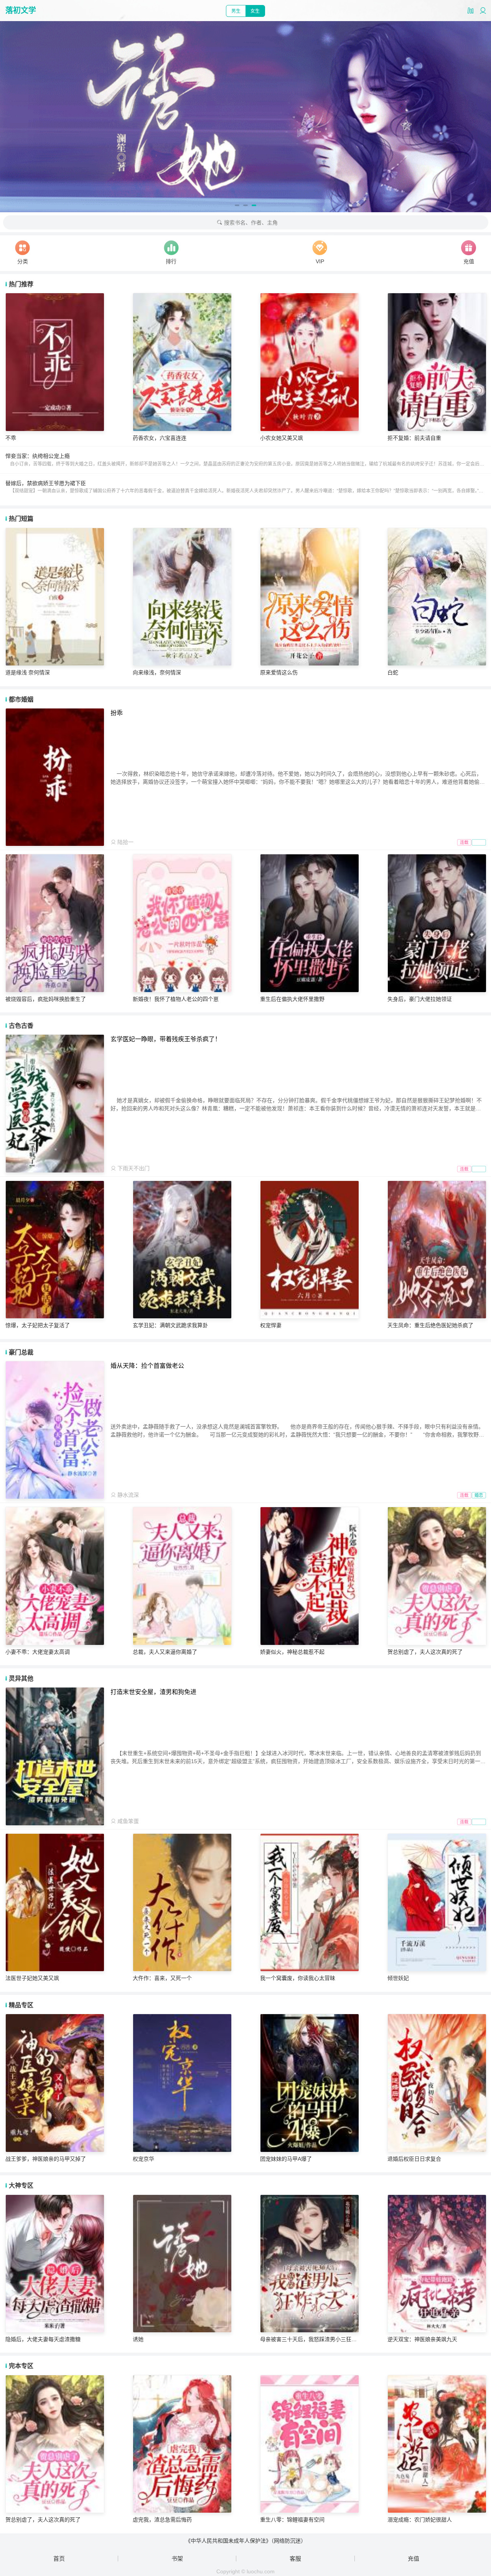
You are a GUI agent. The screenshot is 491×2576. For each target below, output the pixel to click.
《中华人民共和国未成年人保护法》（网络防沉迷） (246, 2541)
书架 (177, 2559)
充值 (414, 2559)
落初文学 (21, 10)
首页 (59, 2559)
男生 (236, 11)
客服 (295, 2559)
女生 (255, 11)
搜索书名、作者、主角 (250, 223)
